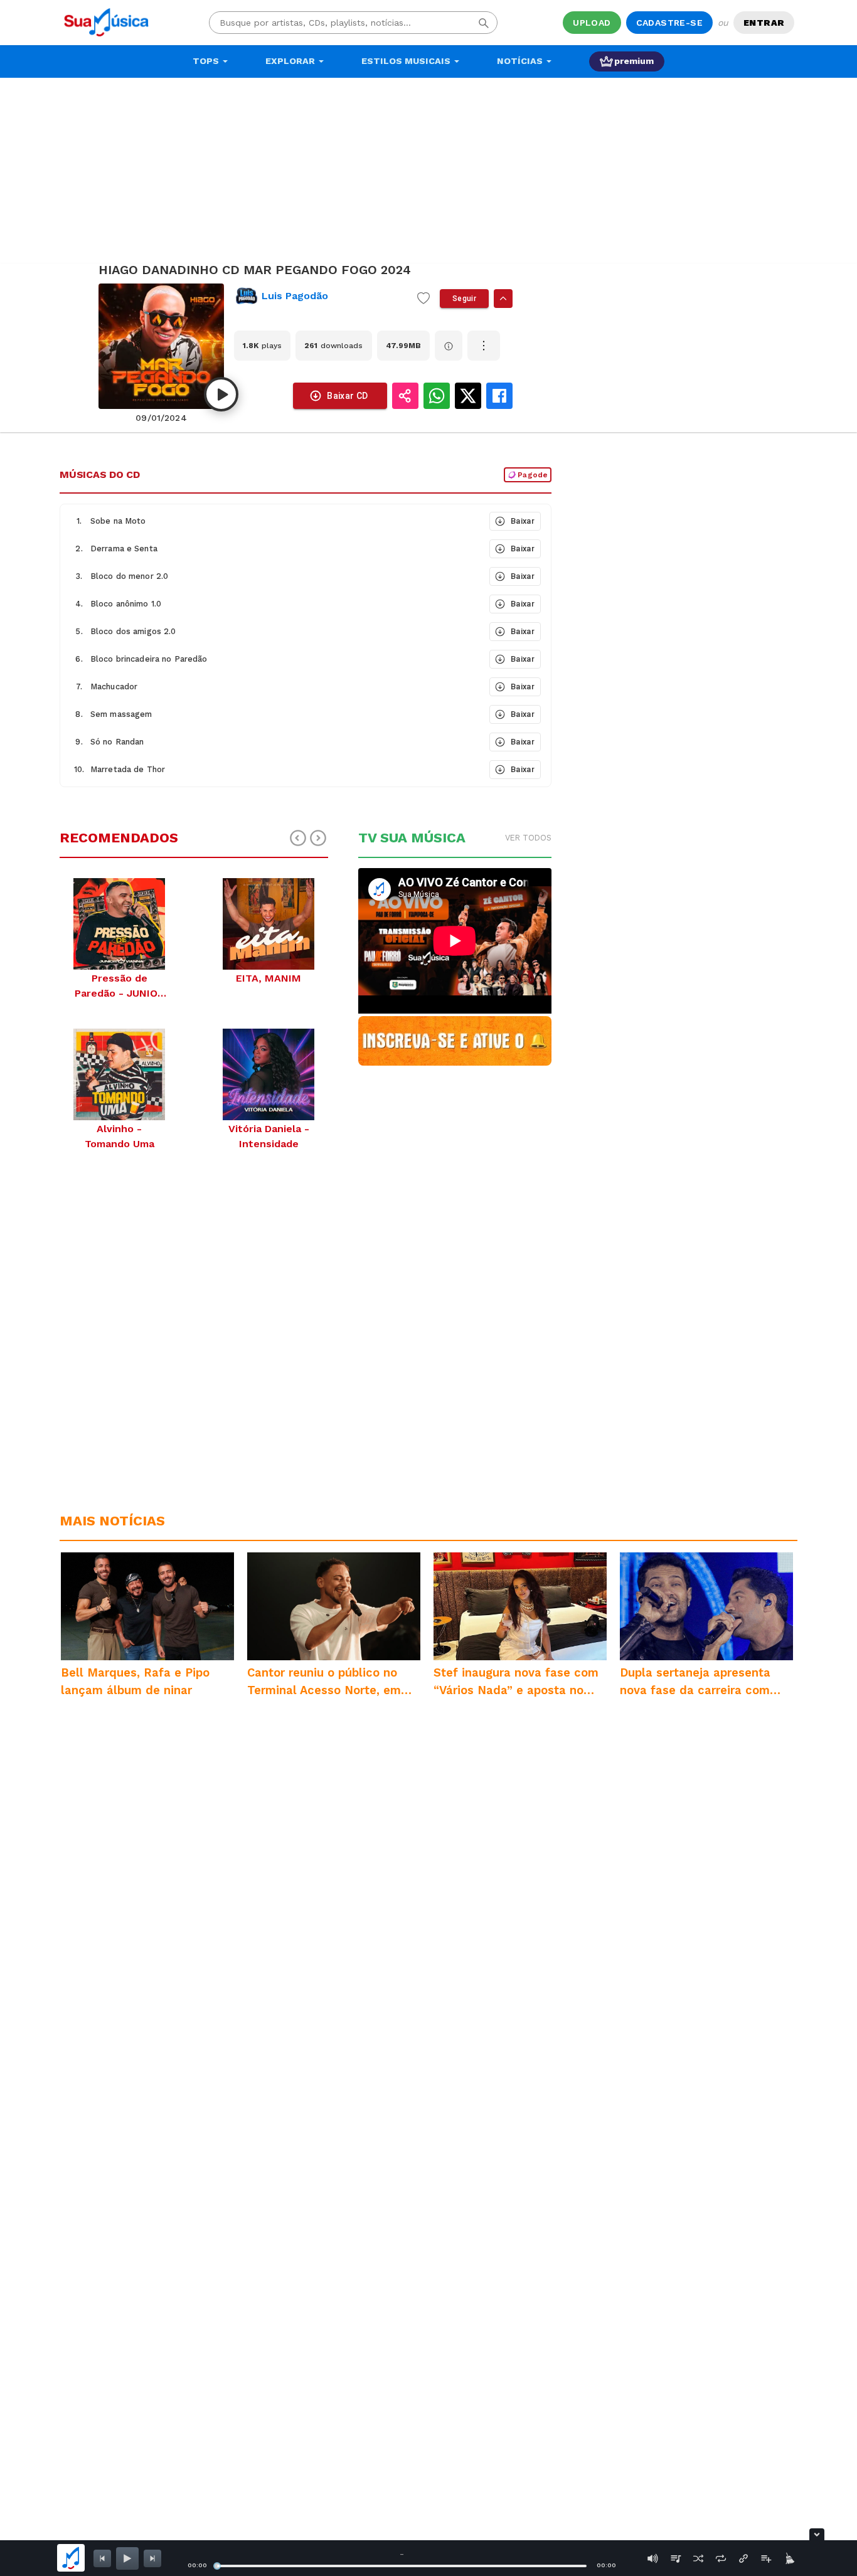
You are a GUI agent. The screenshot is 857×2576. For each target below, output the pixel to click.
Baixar (523, 521)
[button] (274, 521)
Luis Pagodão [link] (295, 296)
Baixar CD (348, 396)
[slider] (217, 2566)
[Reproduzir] (221, 394)
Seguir (464, 299)
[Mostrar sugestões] (503, 299)
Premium (634, 61)
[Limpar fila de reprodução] (789, 2558)
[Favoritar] (423, 299)
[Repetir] (721, 2558)
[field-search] (484, 23)
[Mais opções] (484, 346)
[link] (321, 296)
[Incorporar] (743, 2558)
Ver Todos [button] (528, 838)
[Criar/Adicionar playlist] (766, 2558)
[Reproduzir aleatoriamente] (698, 2558)
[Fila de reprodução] (676, 2558)
